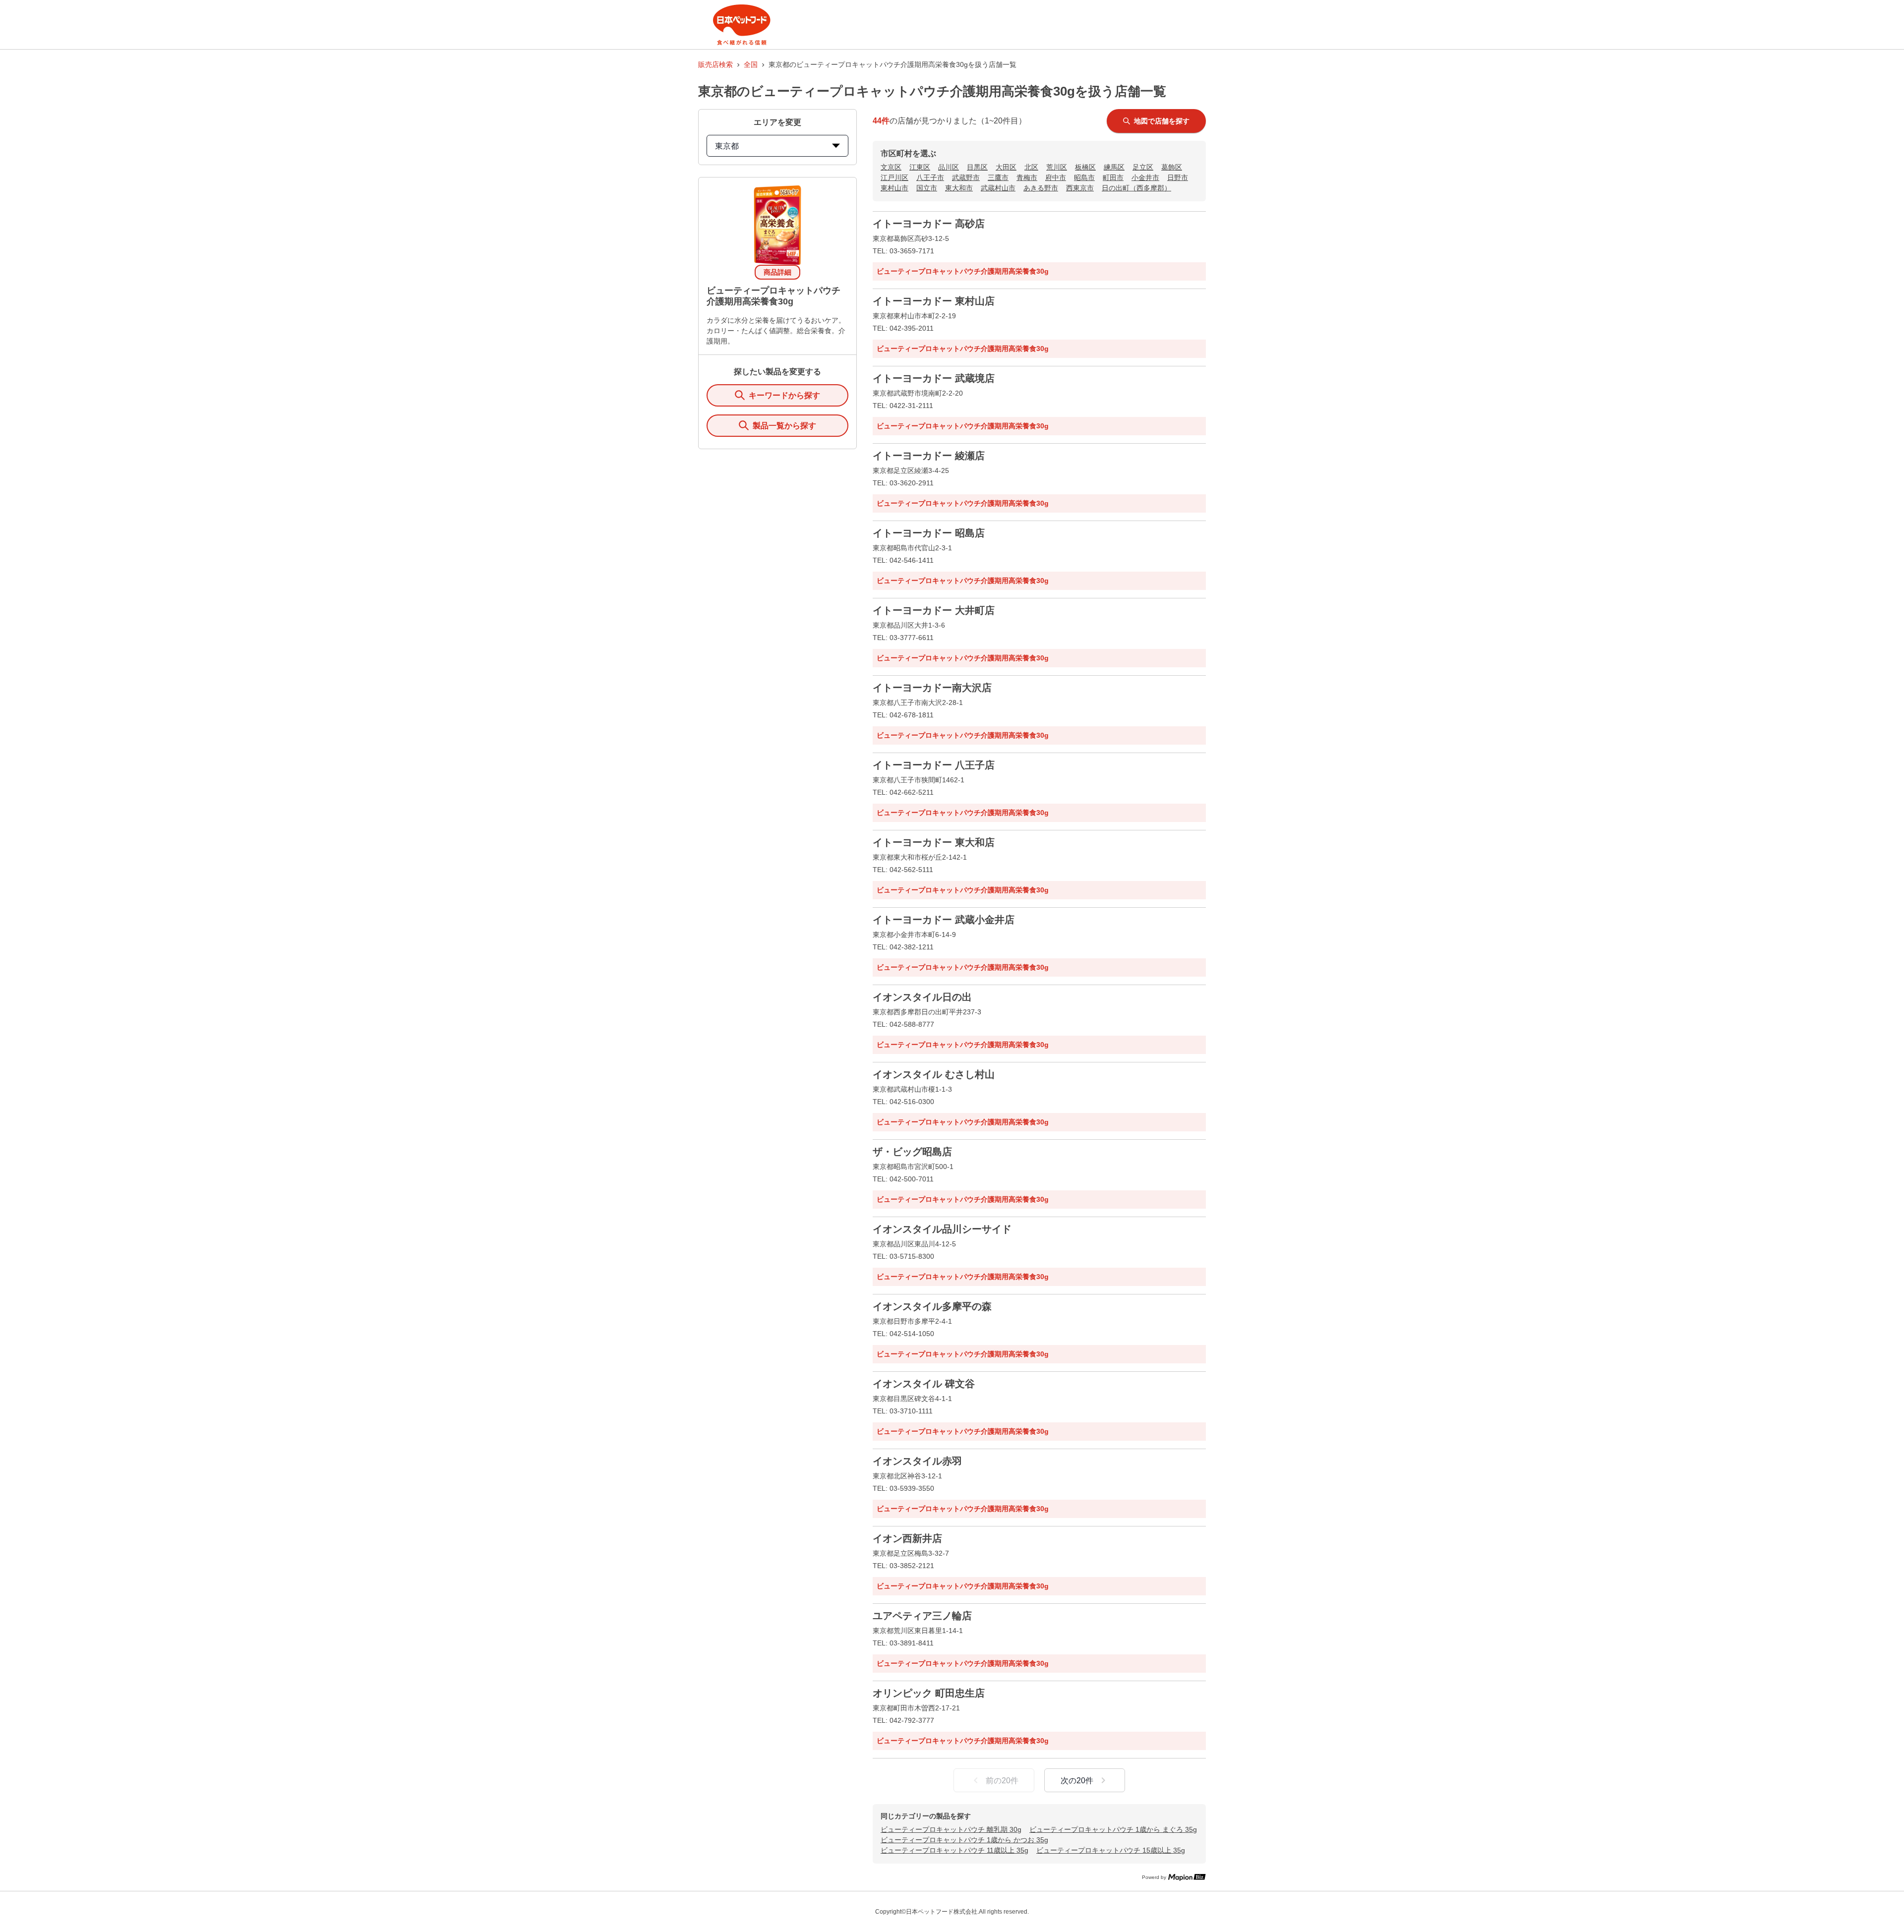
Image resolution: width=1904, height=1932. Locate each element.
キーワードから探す (784, 395)
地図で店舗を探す (1162, 121)
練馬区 (1114, 167)
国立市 (927, 188)
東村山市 (894, 188)
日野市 (1178, 177)
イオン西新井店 (907, 1538)
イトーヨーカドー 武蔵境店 (934, 378)
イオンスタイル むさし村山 (934, 1074)
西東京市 (1080, 188)
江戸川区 (894, 177)
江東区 (920, 167)
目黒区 (977, 167)
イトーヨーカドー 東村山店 (934, 301)
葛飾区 (1172, 167)
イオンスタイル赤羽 (917, 1461)
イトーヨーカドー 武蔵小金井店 (944, 920)
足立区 (1143, 167)
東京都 (727, 146)
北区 (1031, 167)
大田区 (1006, 167)
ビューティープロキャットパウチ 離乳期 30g (951, 1829)
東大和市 (959, 188)
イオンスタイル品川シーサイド (942, 1229)
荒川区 (1057, 167)
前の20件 (1002, 1781)
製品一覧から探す (784, 426)
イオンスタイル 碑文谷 (924, 1384)
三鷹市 (998, 177)
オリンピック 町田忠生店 (929, 1693)
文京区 (891, 167)
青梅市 (1027, 177)
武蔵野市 (966, 177)
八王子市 (930, 177)
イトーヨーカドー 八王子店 (934, 765)
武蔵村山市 (998, 188)
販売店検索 (715, 64)
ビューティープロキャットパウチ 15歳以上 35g (1111, 1850)
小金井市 (1145, 177)
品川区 (949, 167)
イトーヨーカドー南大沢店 (932, 688)
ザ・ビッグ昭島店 (912, 1152)
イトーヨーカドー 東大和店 (934, 842)
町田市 (1113, 177)
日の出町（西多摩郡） (1136, 188)
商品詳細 (777, 272)
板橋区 (1085, 167)
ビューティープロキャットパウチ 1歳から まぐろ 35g (1113, 1829)
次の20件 (1077, 1781)
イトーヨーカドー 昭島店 (929, 533)
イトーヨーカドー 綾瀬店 (929, 456)
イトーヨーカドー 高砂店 (929, 224)
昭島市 (1084, 177)
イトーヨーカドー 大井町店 (934, 610)
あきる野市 (1041, 188)
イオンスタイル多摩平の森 (932, 1306)
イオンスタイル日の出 (922, 997)
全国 (751, 64)
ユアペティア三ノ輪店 (922, 1616)
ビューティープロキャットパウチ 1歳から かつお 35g (964, 1840)
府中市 (1056, 177)
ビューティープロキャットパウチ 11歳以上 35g (954, 1850)
